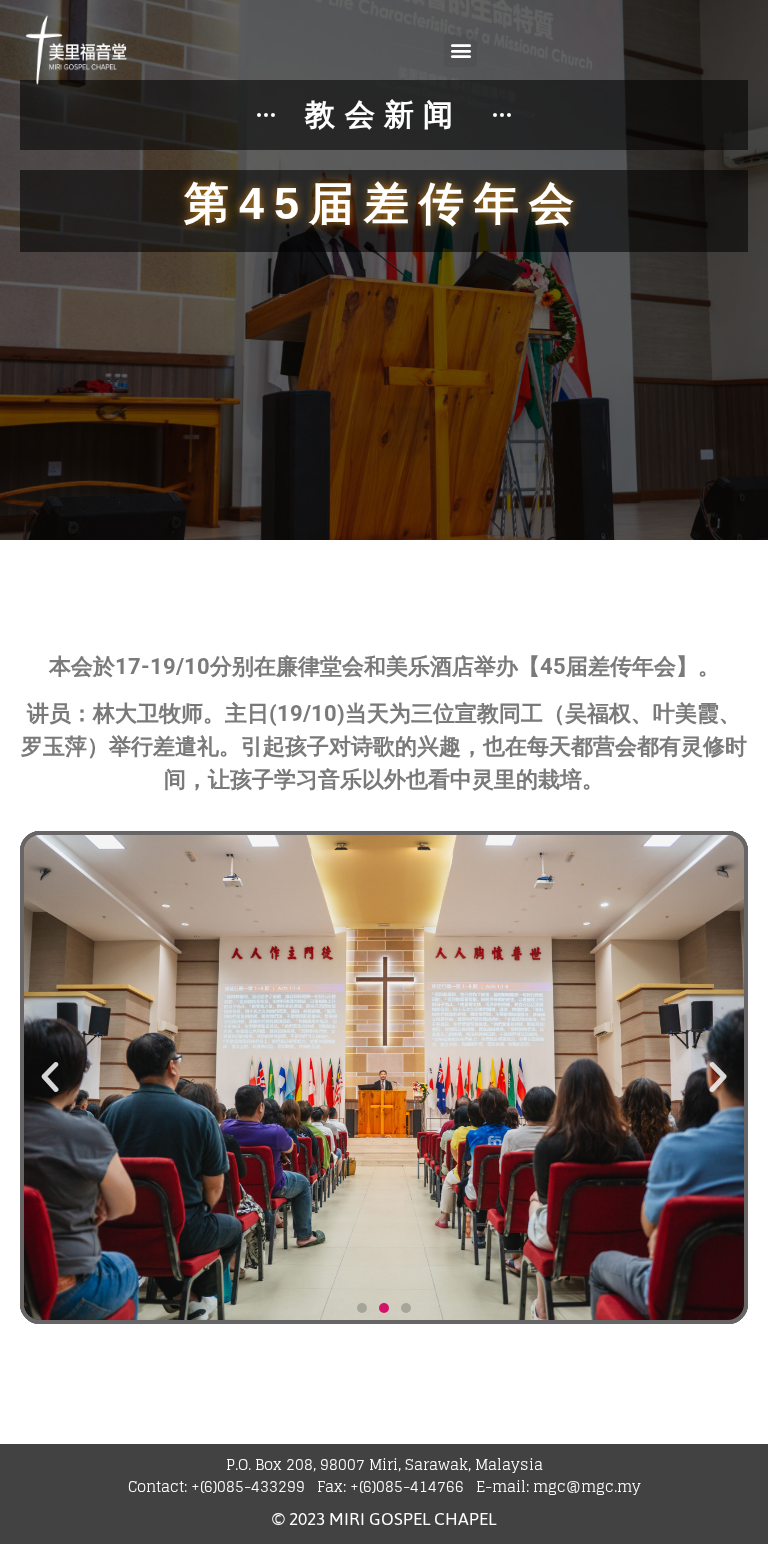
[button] (460, 50)
